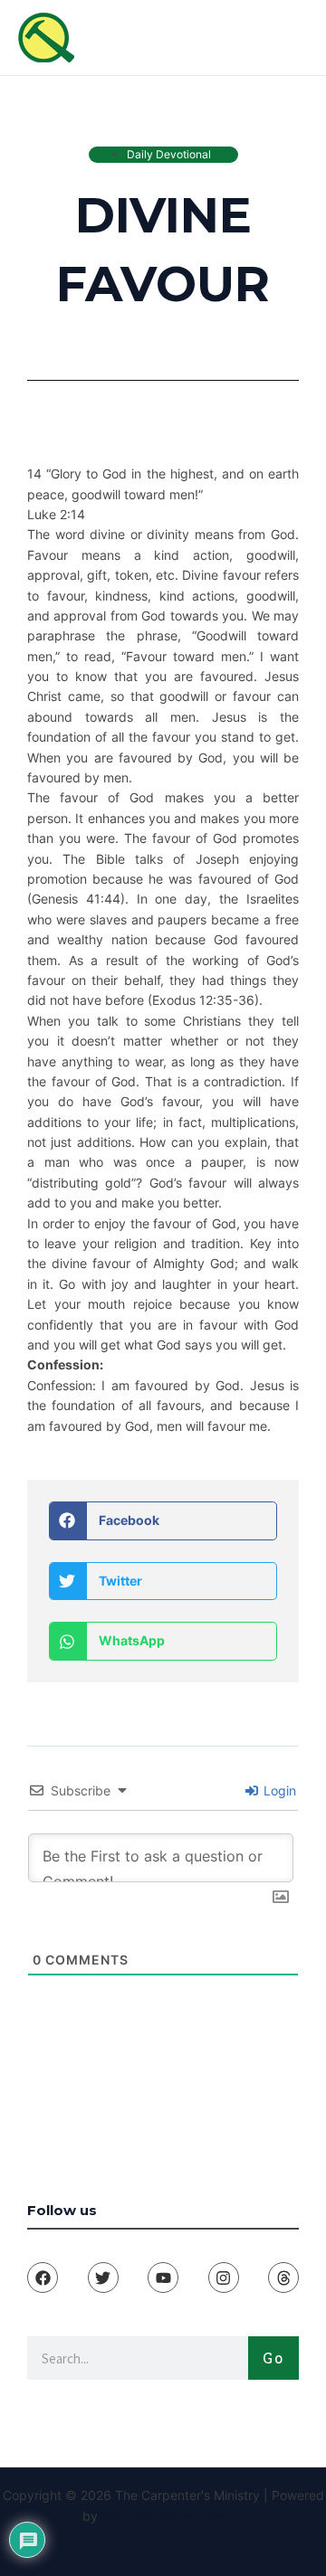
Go (273, 2358)
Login (278, 1790)
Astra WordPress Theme (173, 2516)
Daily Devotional (169, 154)
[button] (163, 1521)
